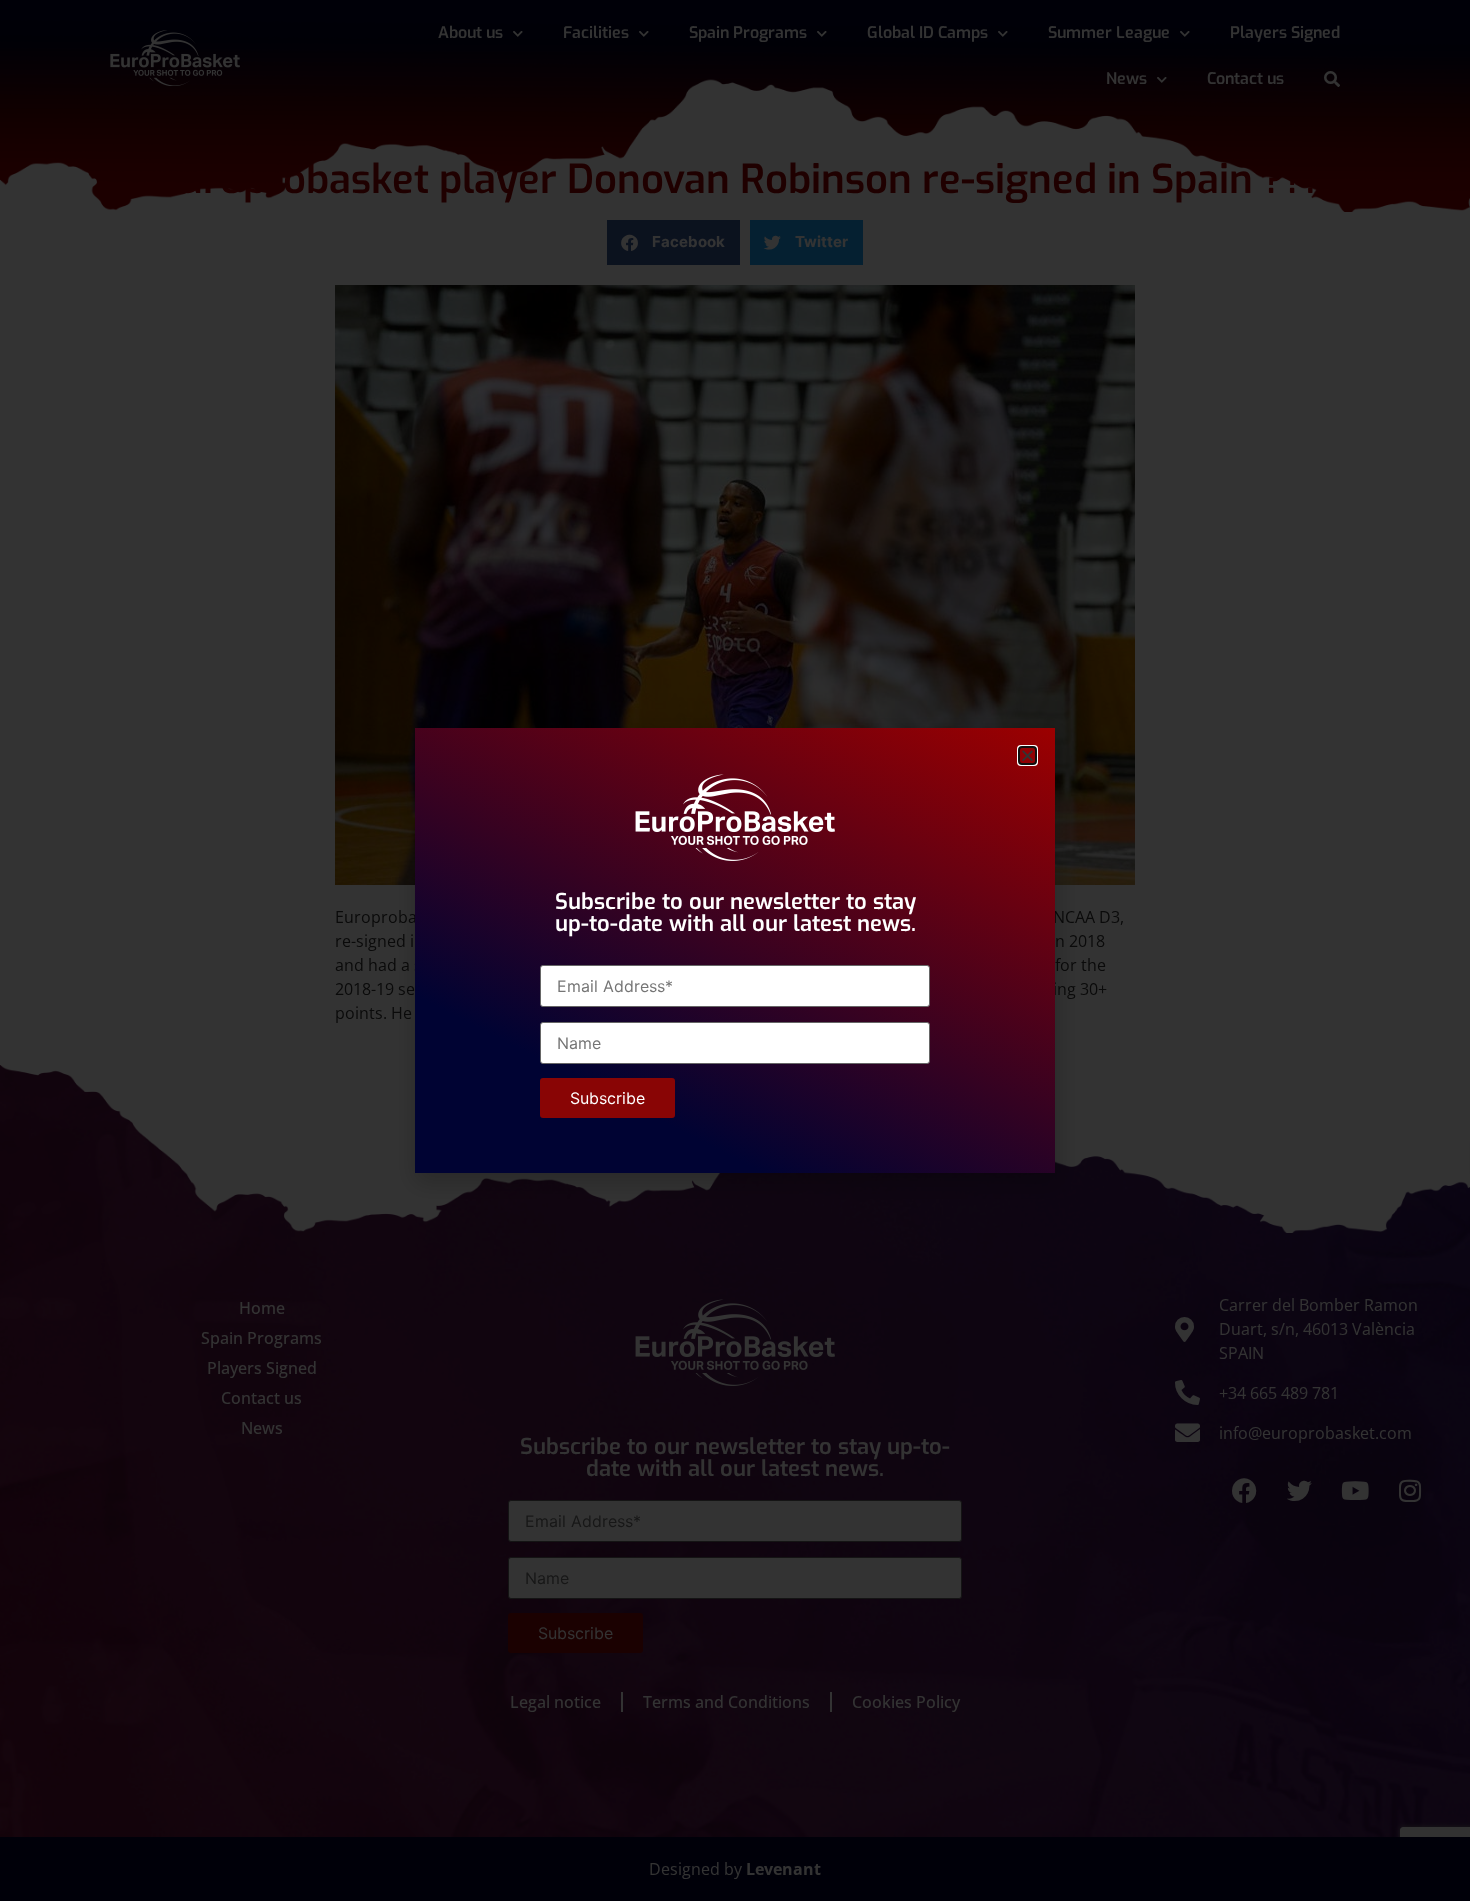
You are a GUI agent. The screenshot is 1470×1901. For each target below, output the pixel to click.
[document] (735, 950)
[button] (1027, 755)
